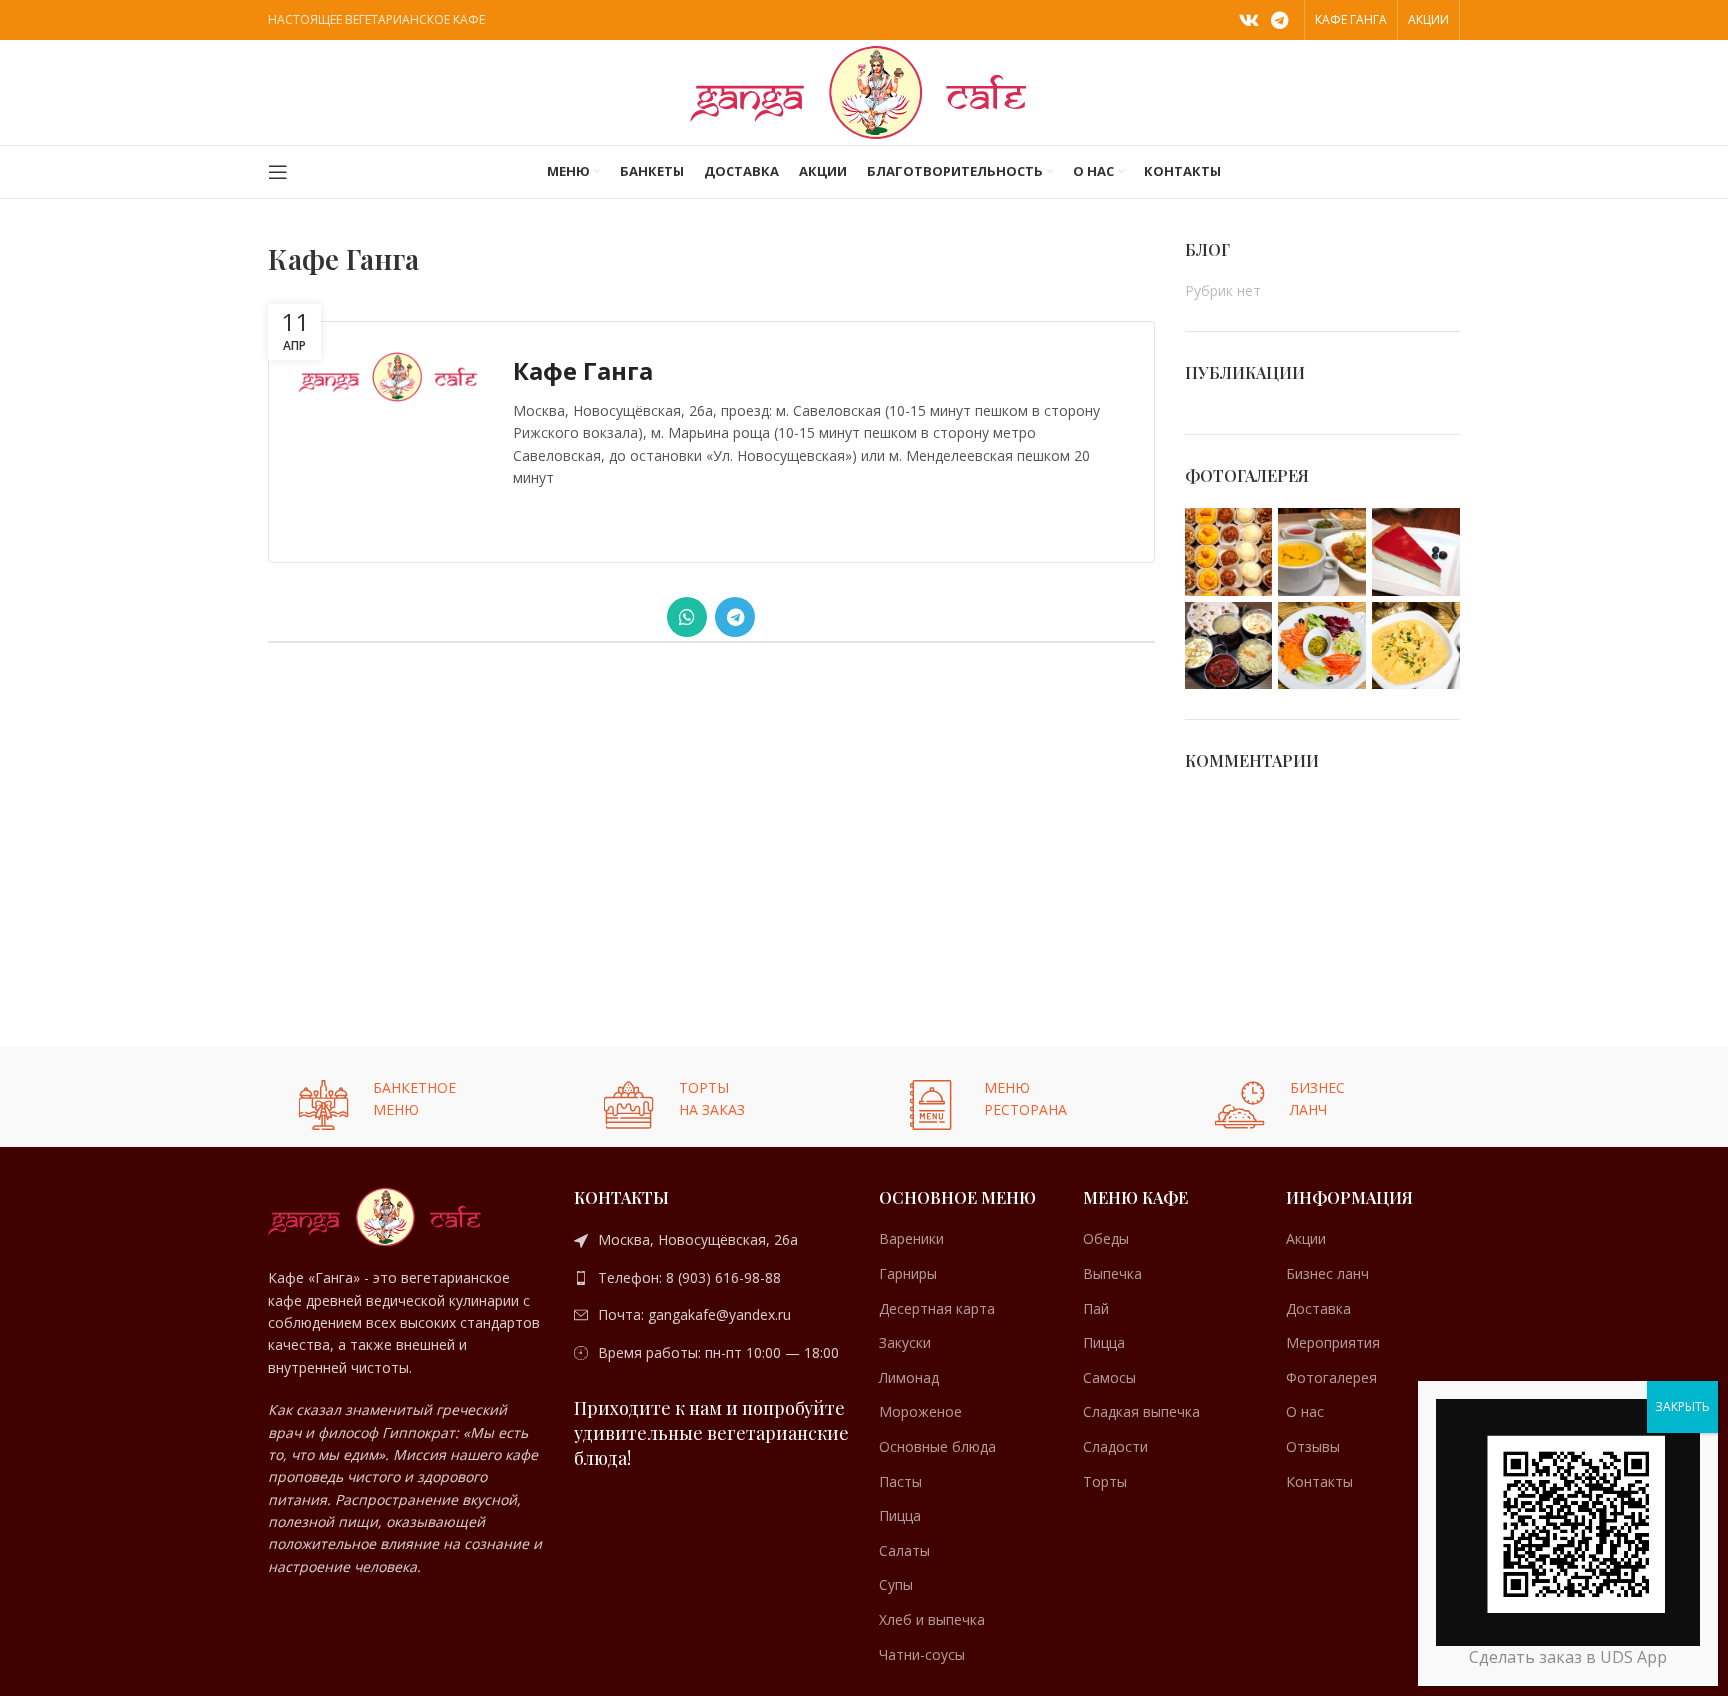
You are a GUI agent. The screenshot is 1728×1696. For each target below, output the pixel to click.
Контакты (1319, 1481)
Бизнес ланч (1327, 1273)
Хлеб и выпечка (932, 1619)
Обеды (1106, 1238)
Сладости (1115, 1446)
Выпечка (1112, 1273)
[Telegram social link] (1279, 20)
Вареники (911, 1238)
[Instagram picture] (1229, 552)
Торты (1105, 1481)
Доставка (1318, 1308)
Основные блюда (937, 1446)
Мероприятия (1333, 1342)
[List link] (712, 1240)
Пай (1096, 1308)
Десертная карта (937, 1308)
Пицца (900, 1515)
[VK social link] (1249, 20)
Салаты (904, 1550)
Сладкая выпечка (1141, 1411)
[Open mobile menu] (278, 172)
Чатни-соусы (922, 1654)
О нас (1305, 1411)
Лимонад (909, 1377)
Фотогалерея (1331, 1377)
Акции (1306, 1238)
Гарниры (908, 1273)
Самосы (1109, 1377)
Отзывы (1313, 1446)
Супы (896, 1584)
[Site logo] (864, 90)
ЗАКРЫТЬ (1682, 1406)
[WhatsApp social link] (687, 617)
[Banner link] (406, 1097)
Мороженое (920, 1411)
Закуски (905, 1342)
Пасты (900, 1481)
